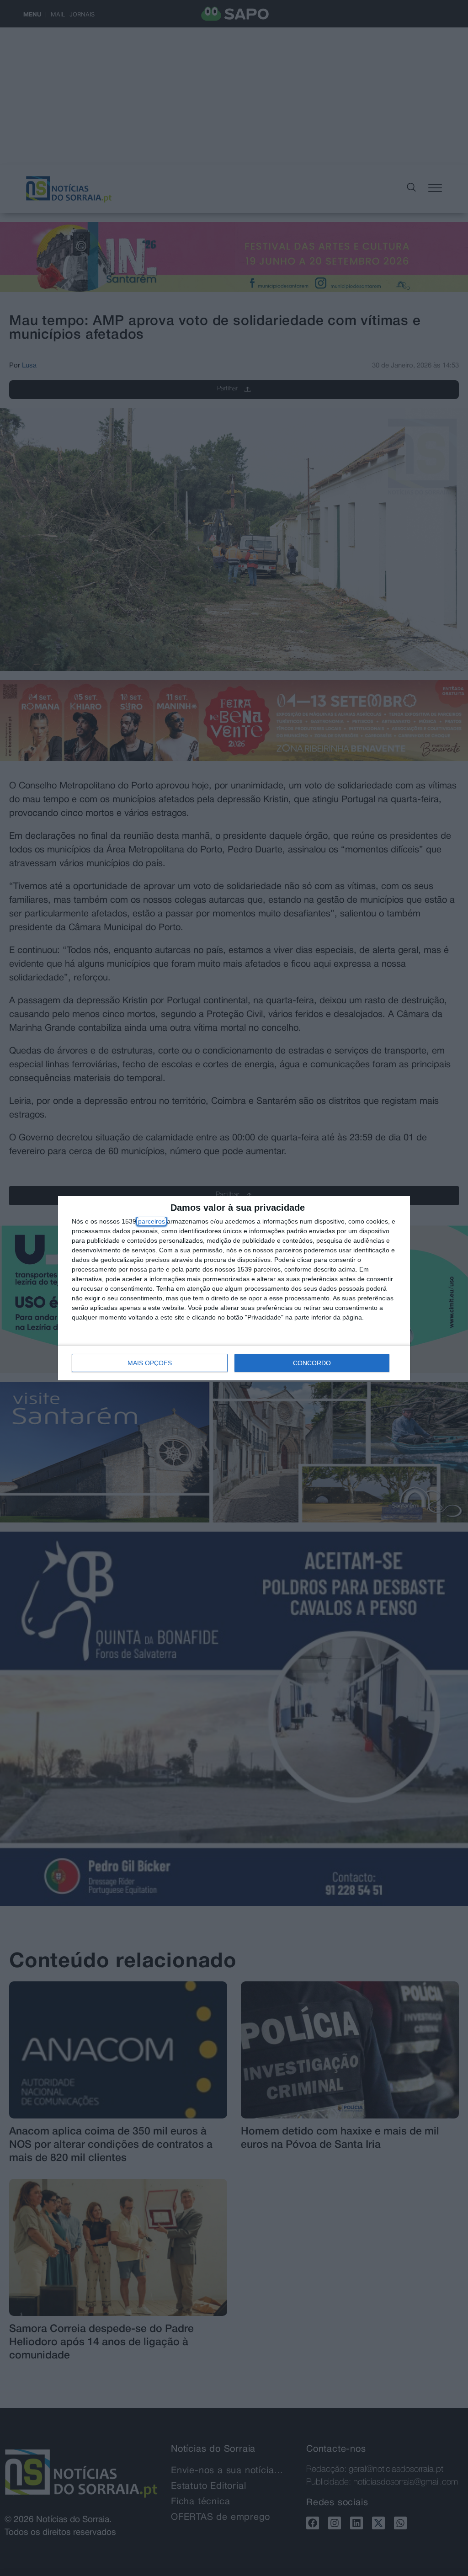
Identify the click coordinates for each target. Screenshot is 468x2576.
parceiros (152, 1221)
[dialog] (234, 1288)
